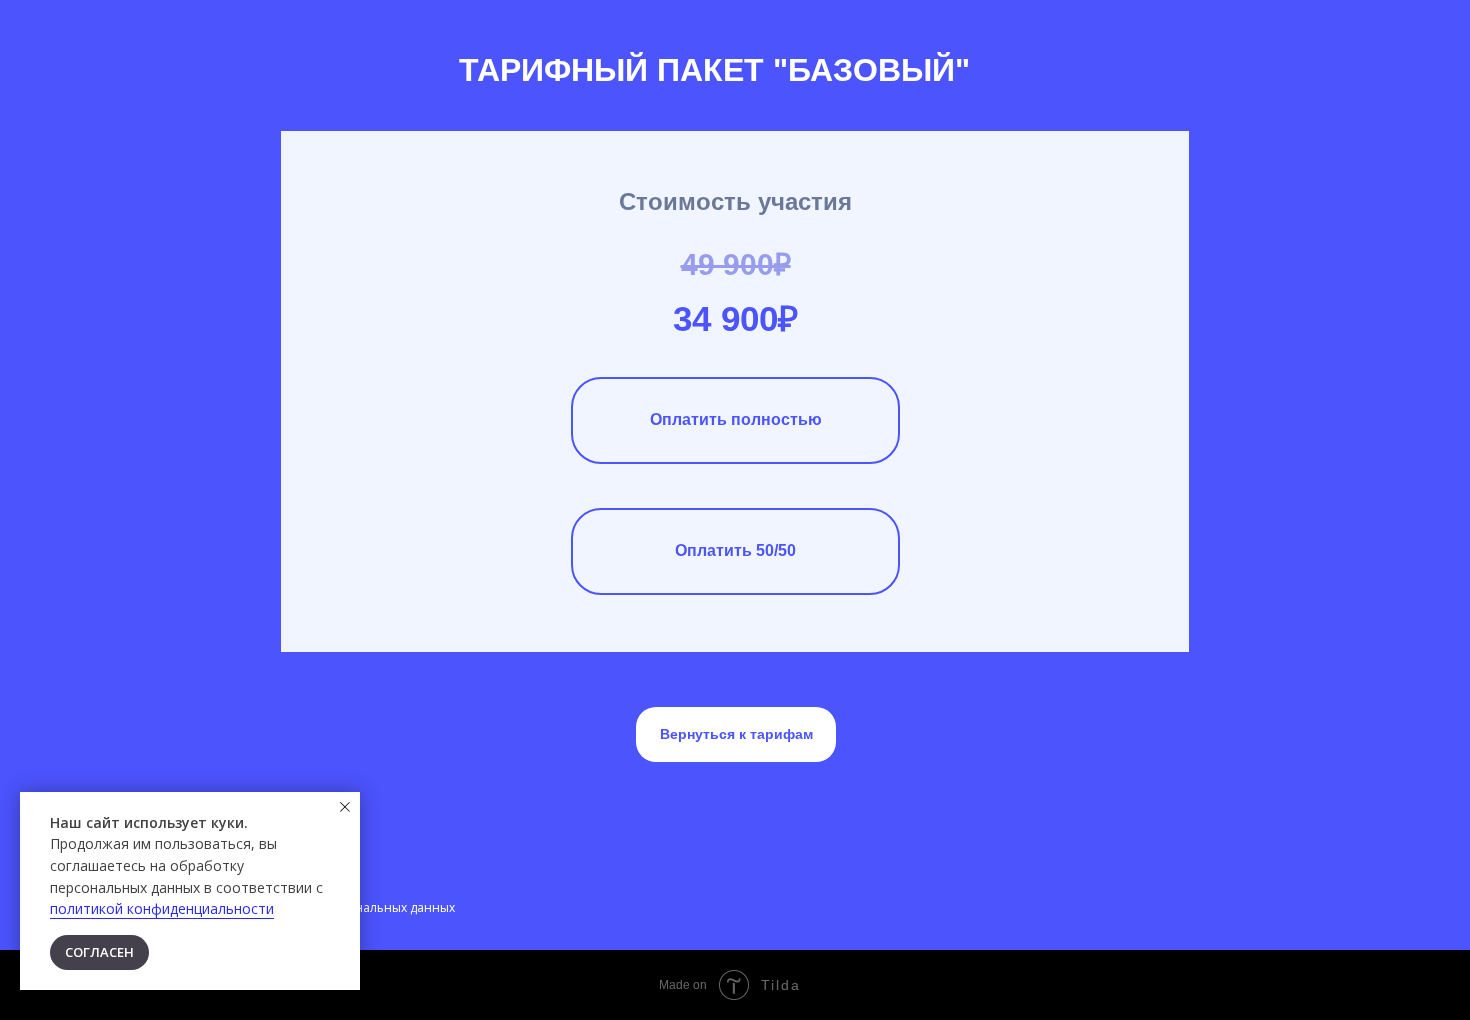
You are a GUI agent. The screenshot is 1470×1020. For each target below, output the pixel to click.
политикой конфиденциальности (162, 908)
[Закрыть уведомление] (345, 807)
